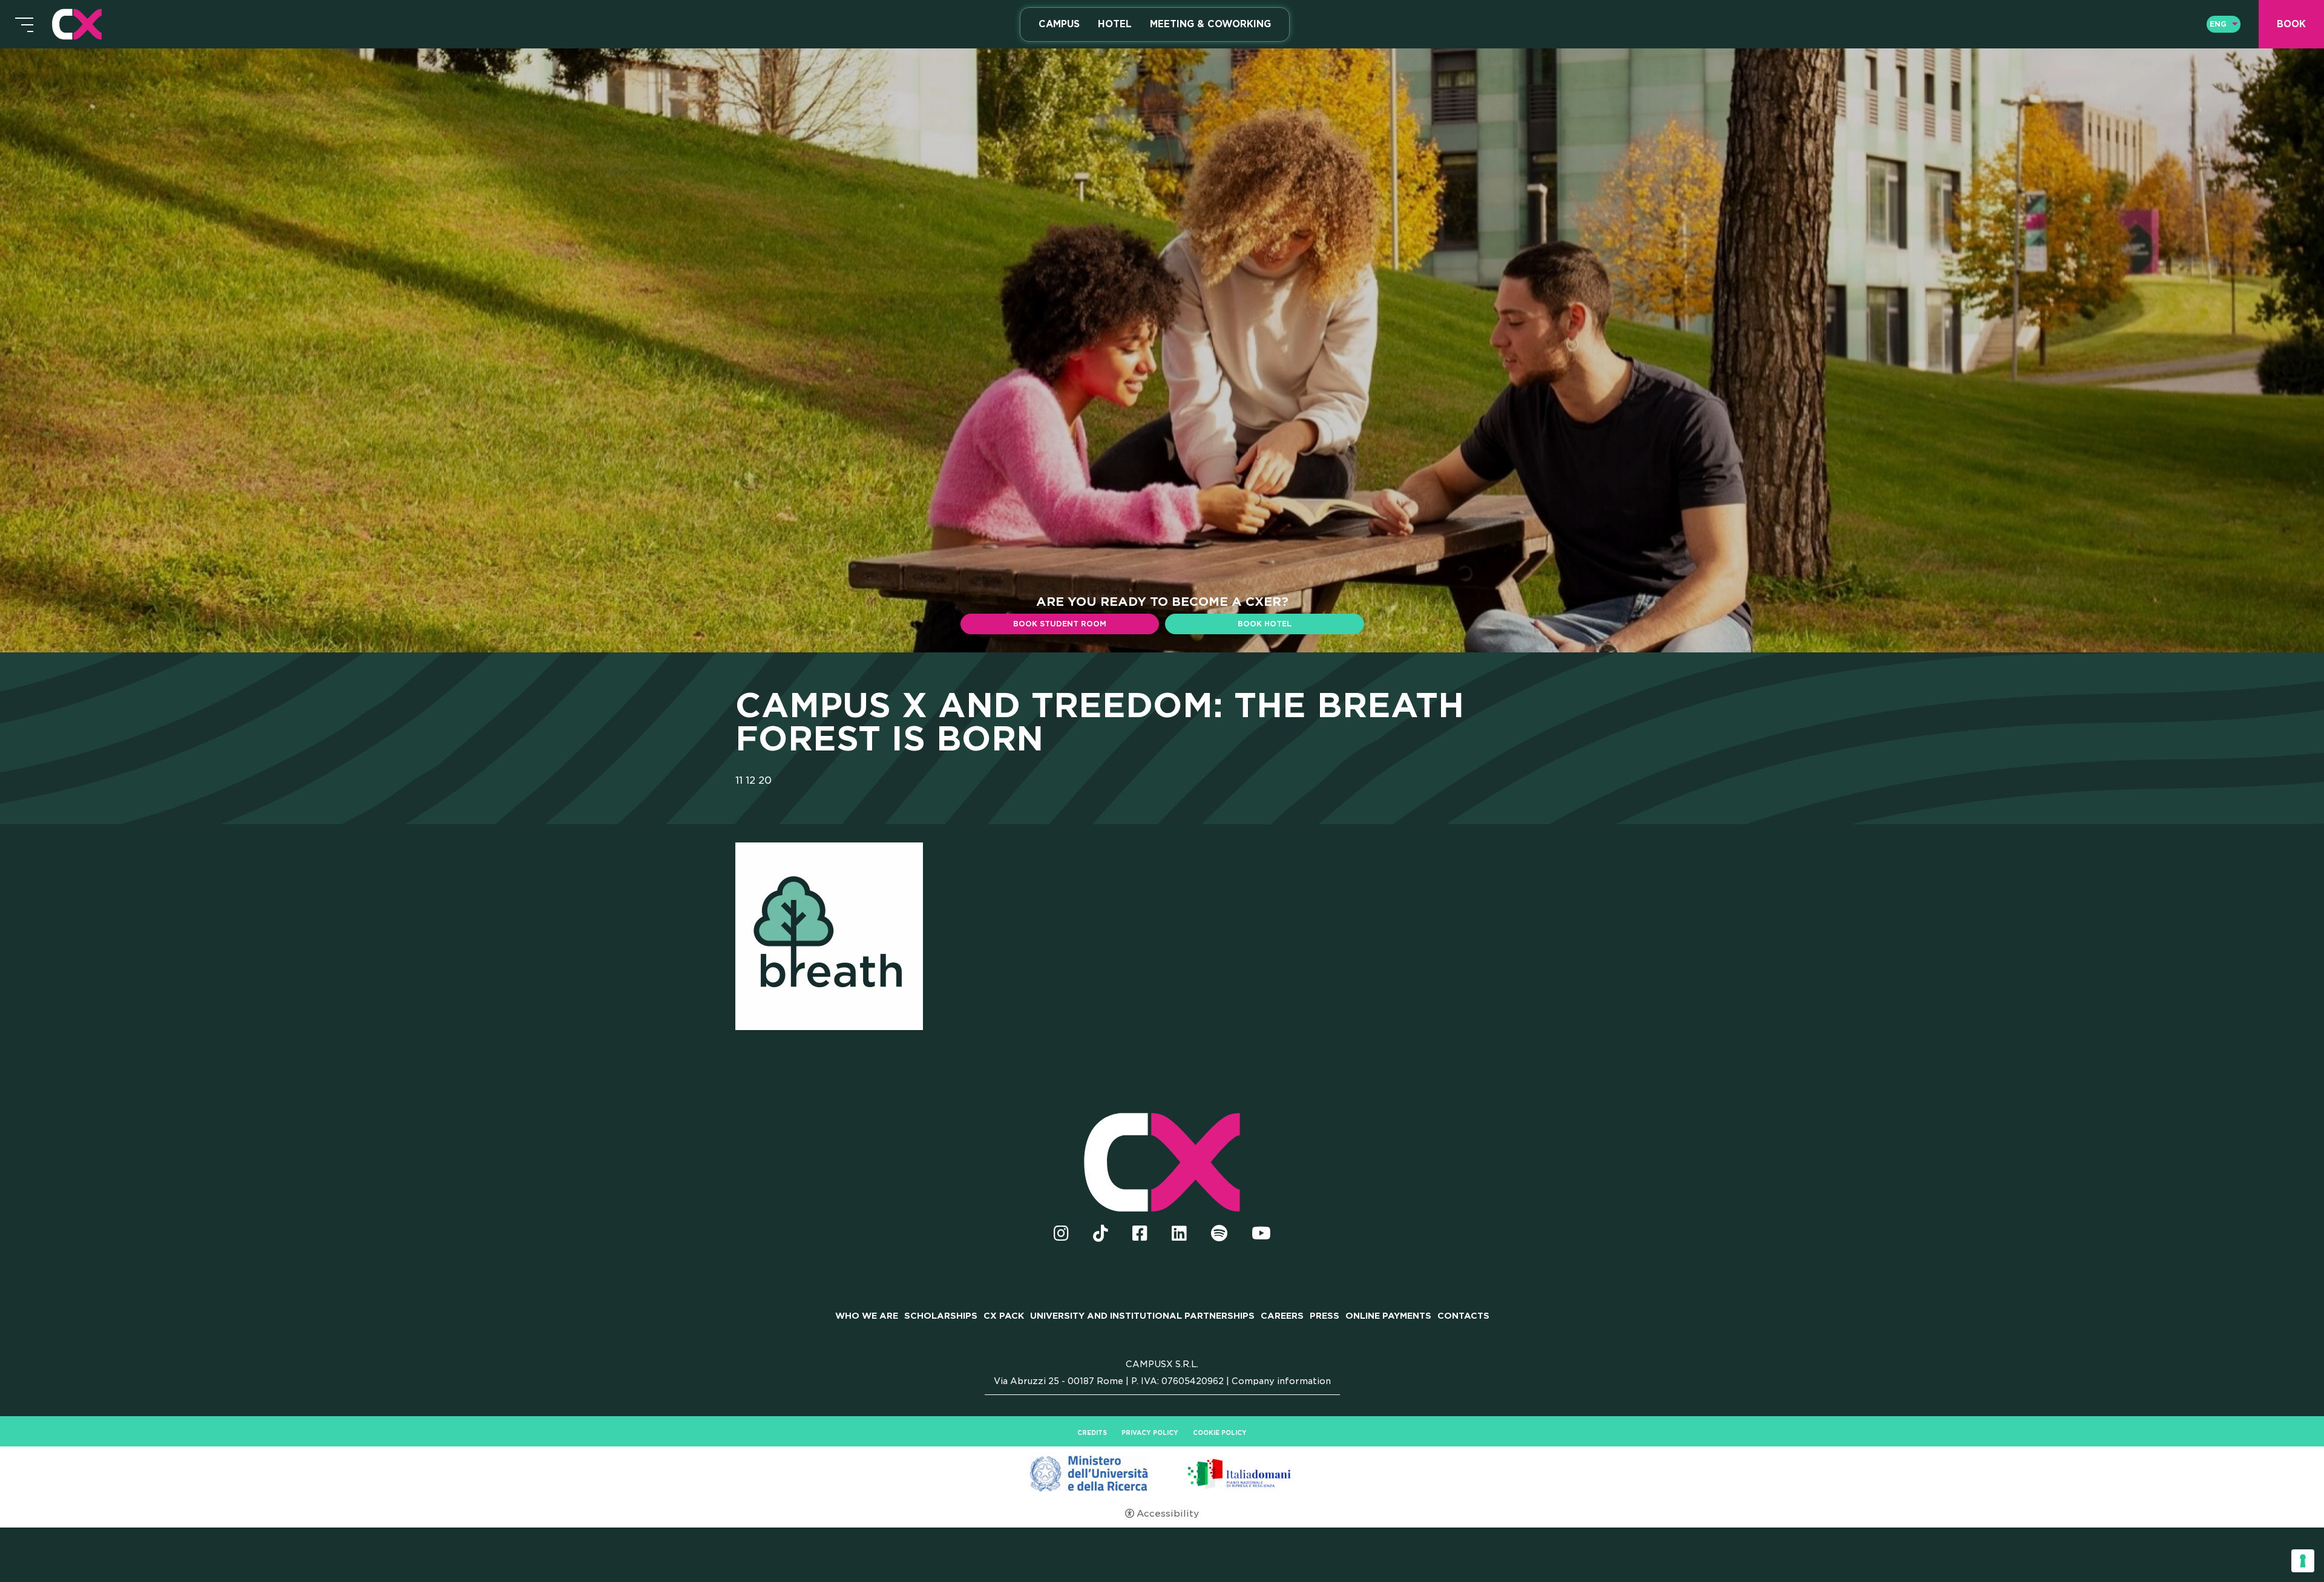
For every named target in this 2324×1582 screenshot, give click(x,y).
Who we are (867, 1316)
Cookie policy (1220, 1433)
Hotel (1115, 24)
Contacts (1463, 1316)
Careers (1282, 1316)
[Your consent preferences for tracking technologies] (2303, 1561)
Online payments (1388, 1316)
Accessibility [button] (1168, 1514)
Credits (1092, 1433)
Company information (1281, 1381)
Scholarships (941, 1316)
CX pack (1004, 1316)
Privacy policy (1150, 1433)
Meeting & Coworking (1210, 24)
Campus (1059, 24)
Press (1324, 1316)
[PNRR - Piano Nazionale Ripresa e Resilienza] (1162, 1473)
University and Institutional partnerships (1142, 1316)
